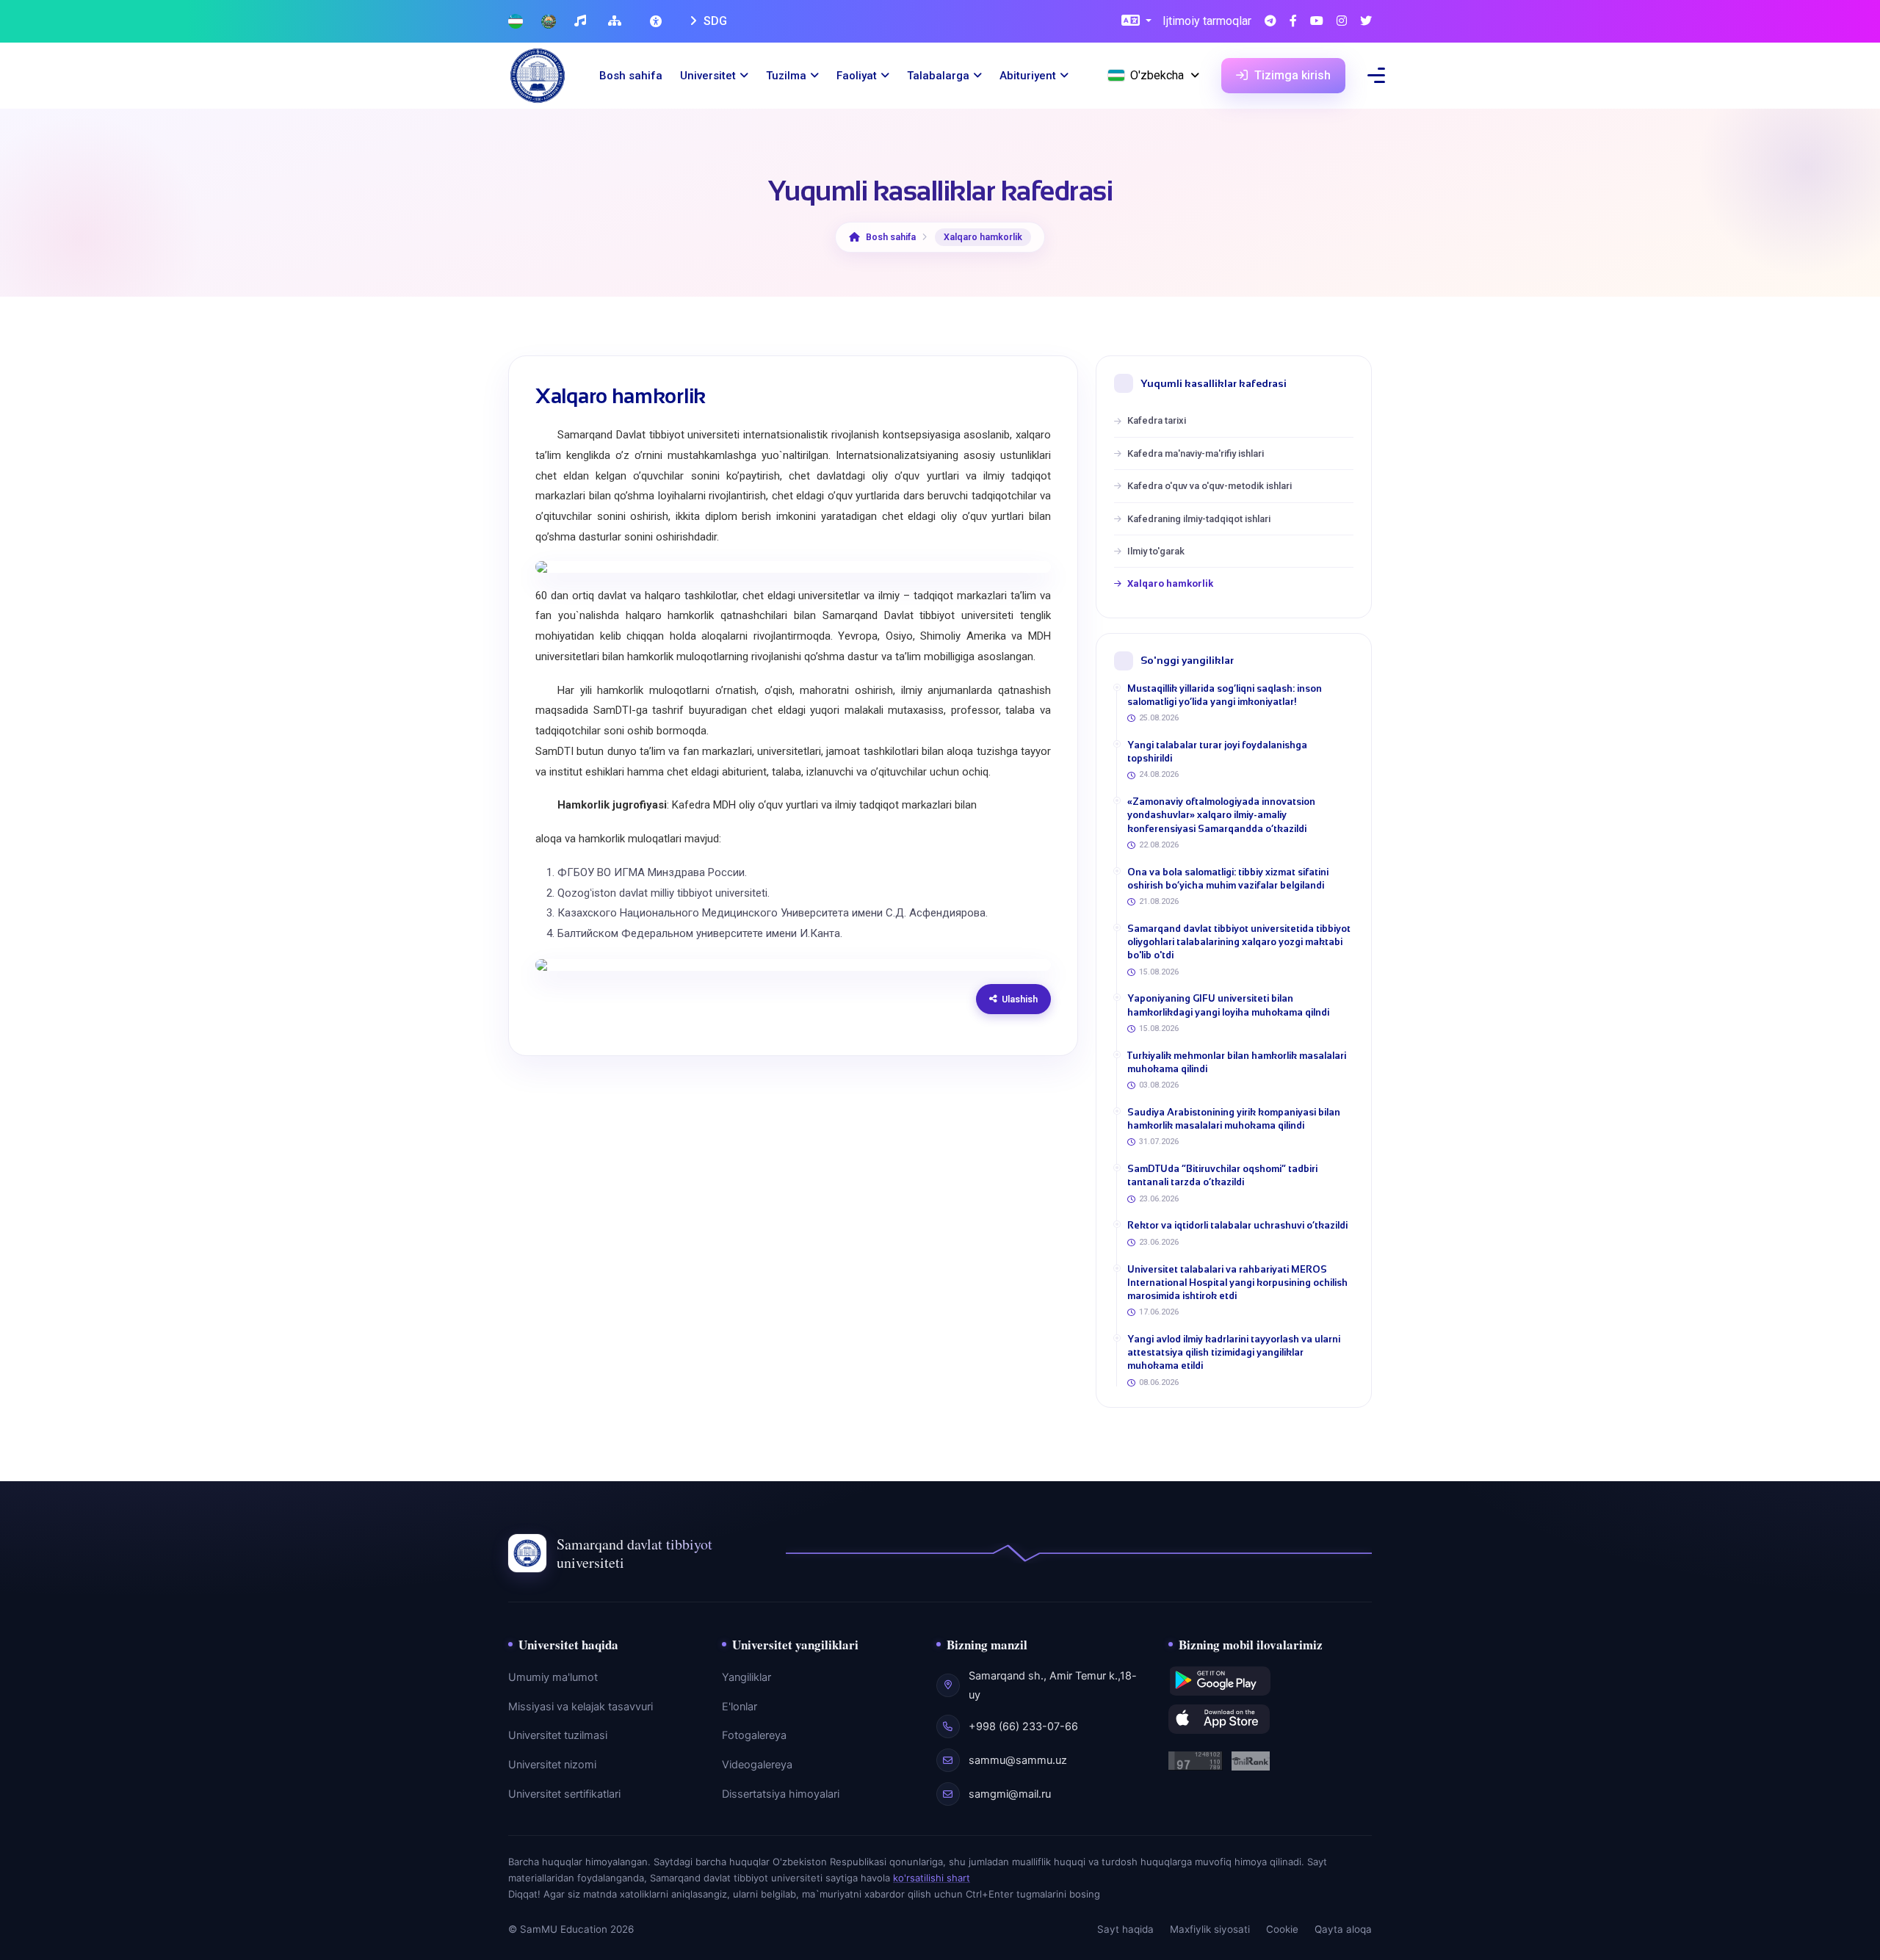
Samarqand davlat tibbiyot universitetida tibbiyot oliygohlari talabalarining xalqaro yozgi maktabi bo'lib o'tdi (1239, 942)
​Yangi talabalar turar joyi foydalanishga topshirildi (1217, 752)
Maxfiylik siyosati (1210, 1929)
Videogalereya (757, 1765)
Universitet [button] (708, 76)
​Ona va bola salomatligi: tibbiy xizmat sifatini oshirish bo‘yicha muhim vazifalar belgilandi (1228, 879)
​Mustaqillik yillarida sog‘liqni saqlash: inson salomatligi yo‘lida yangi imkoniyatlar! (1225, 695)
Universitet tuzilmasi (558, 1735)
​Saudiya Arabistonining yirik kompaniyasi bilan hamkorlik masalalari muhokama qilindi (1234, 1119)
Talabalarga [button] (938, 76)
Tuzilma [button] (786, 76)
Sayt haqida (1125, 1929)
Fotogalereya (754, 1735)
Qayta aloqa (1343, 1929)
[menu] (1376, 75)
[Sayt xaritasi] (617, 22)
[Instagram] (1342, 22)
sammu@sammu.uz (1018, 1760)
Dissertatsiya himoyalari (781, 1794)
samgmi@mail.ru (1010, 1794)
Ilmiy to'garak (1156, 551)
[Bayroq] (516, 22)
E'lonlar (740, 1707)
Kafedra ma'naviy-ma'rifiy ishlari (1196, 453)
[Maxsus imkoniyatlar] (657, 21)
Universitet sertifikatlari (564, 1794)
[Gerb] (549, 22)
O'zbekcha (1157, 75)
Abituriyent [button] (1028, 76)
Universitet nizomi (552, 1765)
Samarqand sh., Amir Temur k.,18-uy (1053, 1685)
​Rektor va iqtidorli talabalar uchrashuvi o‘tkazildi (1237, 1225)
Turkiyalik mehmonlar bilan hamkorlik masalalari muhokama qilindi (1237, 1062)
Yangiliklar (746, 1677)
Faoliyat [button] (857, 76)
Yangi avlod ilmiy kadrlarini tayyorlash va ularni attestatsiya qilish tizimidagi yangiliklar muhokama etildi (1234, 1352)
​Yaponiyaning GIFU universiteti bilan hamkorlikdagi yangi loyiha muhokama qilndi (1228, 1005)
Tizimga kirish (1291, 75)
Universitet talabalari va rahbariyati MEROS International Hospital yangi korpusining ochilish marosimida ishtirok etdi (1237, 1283)
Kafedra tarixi (1157, 420)
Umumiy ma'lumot (553, 1677)
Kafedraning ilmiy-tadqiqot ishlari (1199, 519)
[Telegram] (1270, 22)
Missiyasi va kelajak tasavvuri (581, 1707)
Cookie (1282, 1929)
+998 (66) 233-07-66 (1023, 1726)
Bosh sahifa (631, 76)
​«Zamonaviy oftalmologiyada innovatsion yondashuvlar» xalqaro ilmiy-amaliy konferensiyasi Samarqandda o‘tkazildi (1221, 815)
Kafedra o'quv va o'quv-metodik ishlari (1210, 486)
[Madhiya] (582, 22)
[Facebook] (1293, 22)
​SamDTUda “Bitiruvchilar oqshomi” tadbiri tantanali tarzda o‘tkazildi (1222, 1175)
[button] (1136, 22)
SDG (714, 21)
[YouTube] (1317, 22)
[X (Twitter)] (1366, 22)
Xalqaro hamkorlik (1170, 583)
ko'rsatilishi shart (932, 1878)
